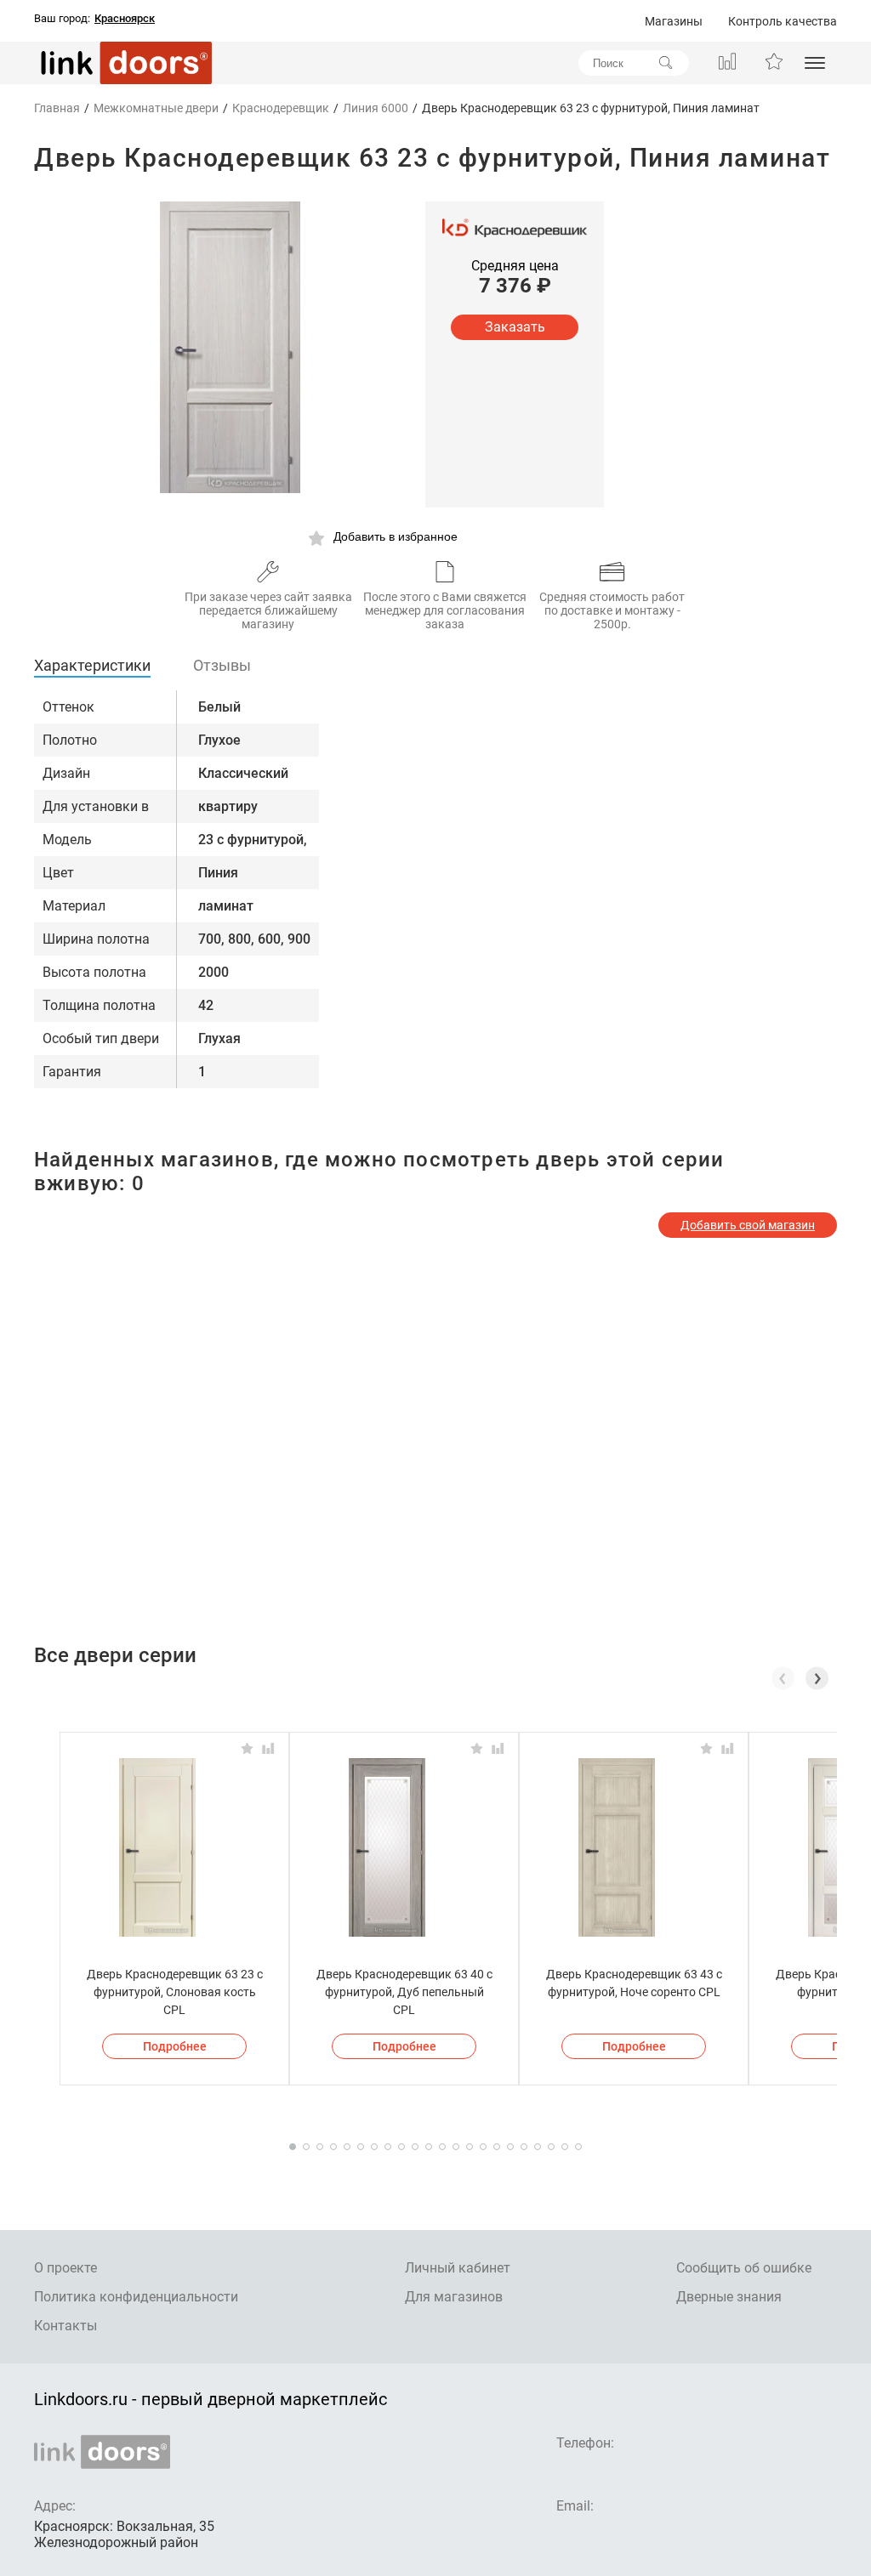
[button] (817, 1678)
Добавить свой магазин (748, 1225)
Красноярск (125, 19)
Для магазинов (454, 2297)
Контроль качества (783, 21)
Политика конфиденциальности (136, 2297)
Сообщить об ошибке (744, 2268)
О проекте (65, 2268)
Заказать (515, 327)
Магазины (674, 21)
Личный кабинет (458, 2268)
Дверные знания (729, 2297)
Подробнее (175, 2046)
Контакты (65, 2326)
